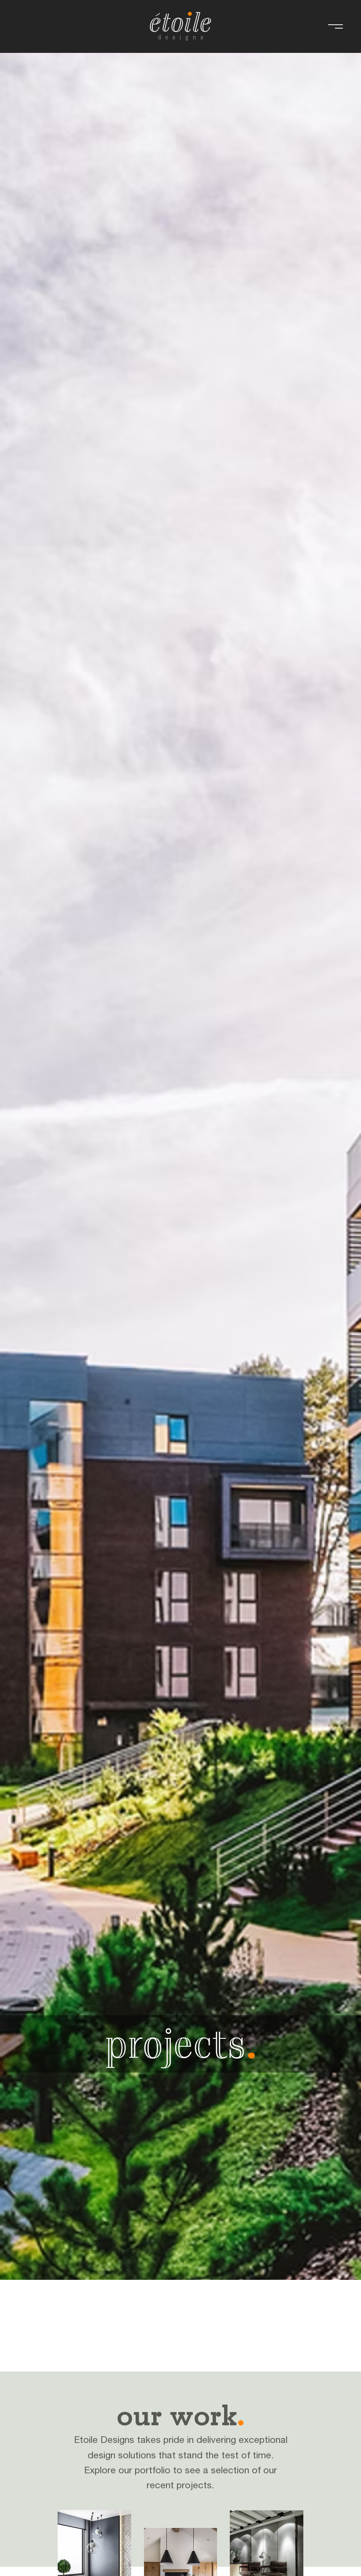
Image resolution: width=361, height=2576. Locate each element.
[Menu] (335, 27)
